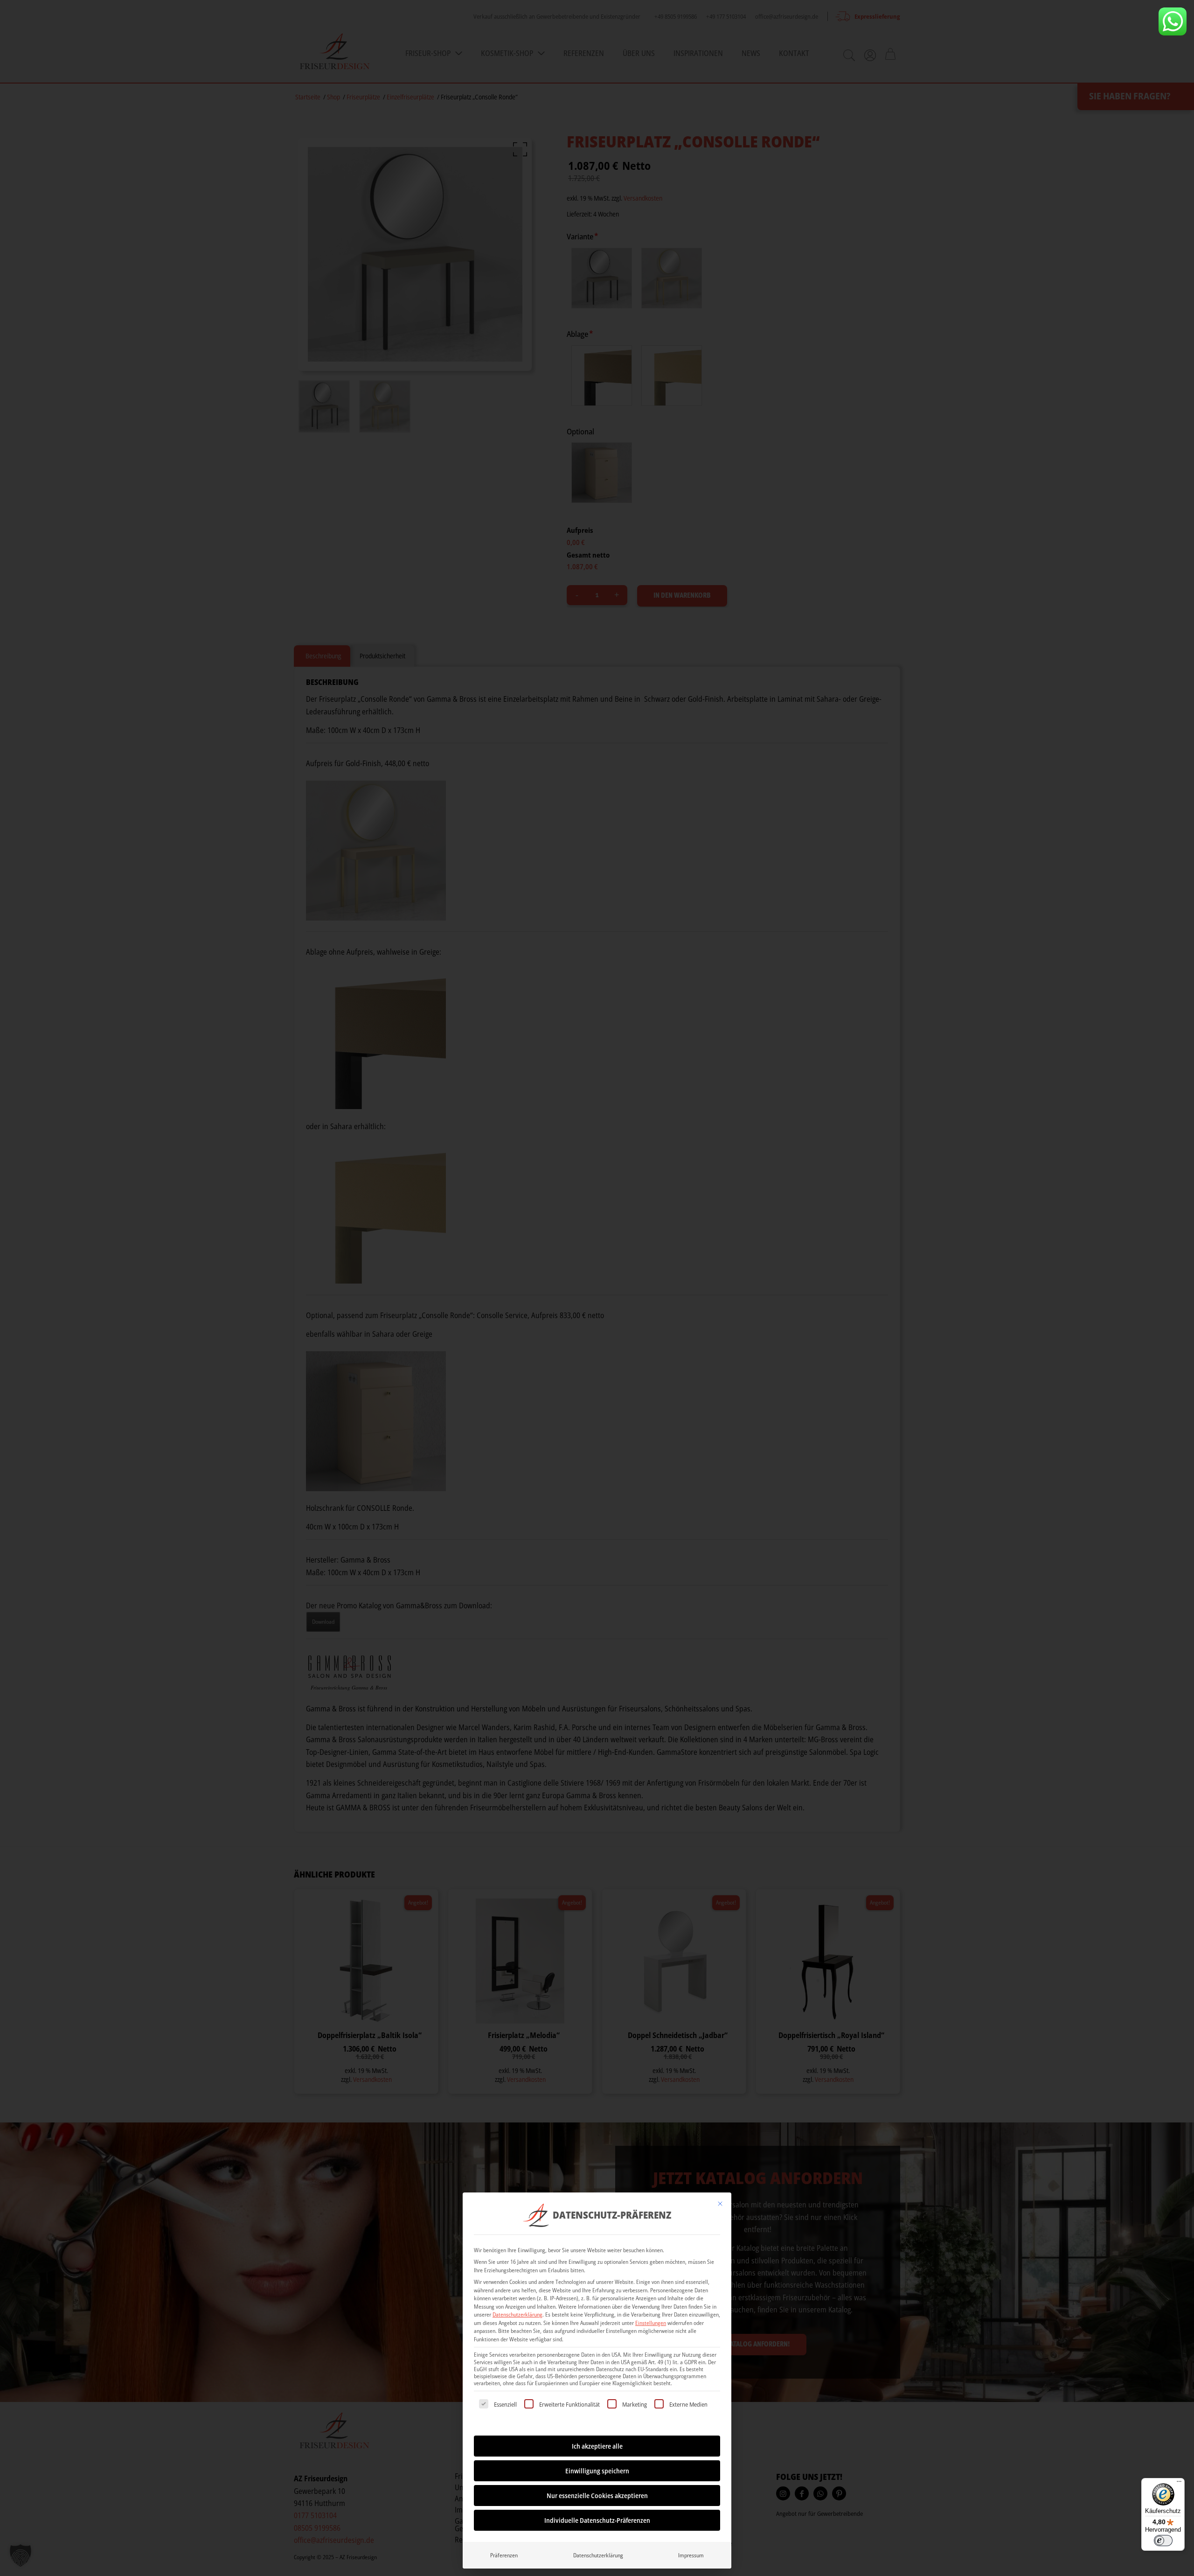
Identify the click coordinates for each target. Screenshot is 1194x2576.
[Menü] (1179, 2484)
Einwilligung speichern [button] (597, 2471)
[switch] (1163, 2541)
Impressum (691, 2555)
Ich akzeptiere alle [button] (597, 2446)
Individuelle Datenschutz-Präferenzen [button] (597, 2520)
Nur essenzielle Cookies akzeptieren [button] (597, 2496)
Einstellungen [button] (651, 2323)
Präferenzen (504, 2555)
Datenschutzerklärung (517, 2314)
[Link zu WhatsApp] (1173, 21)
